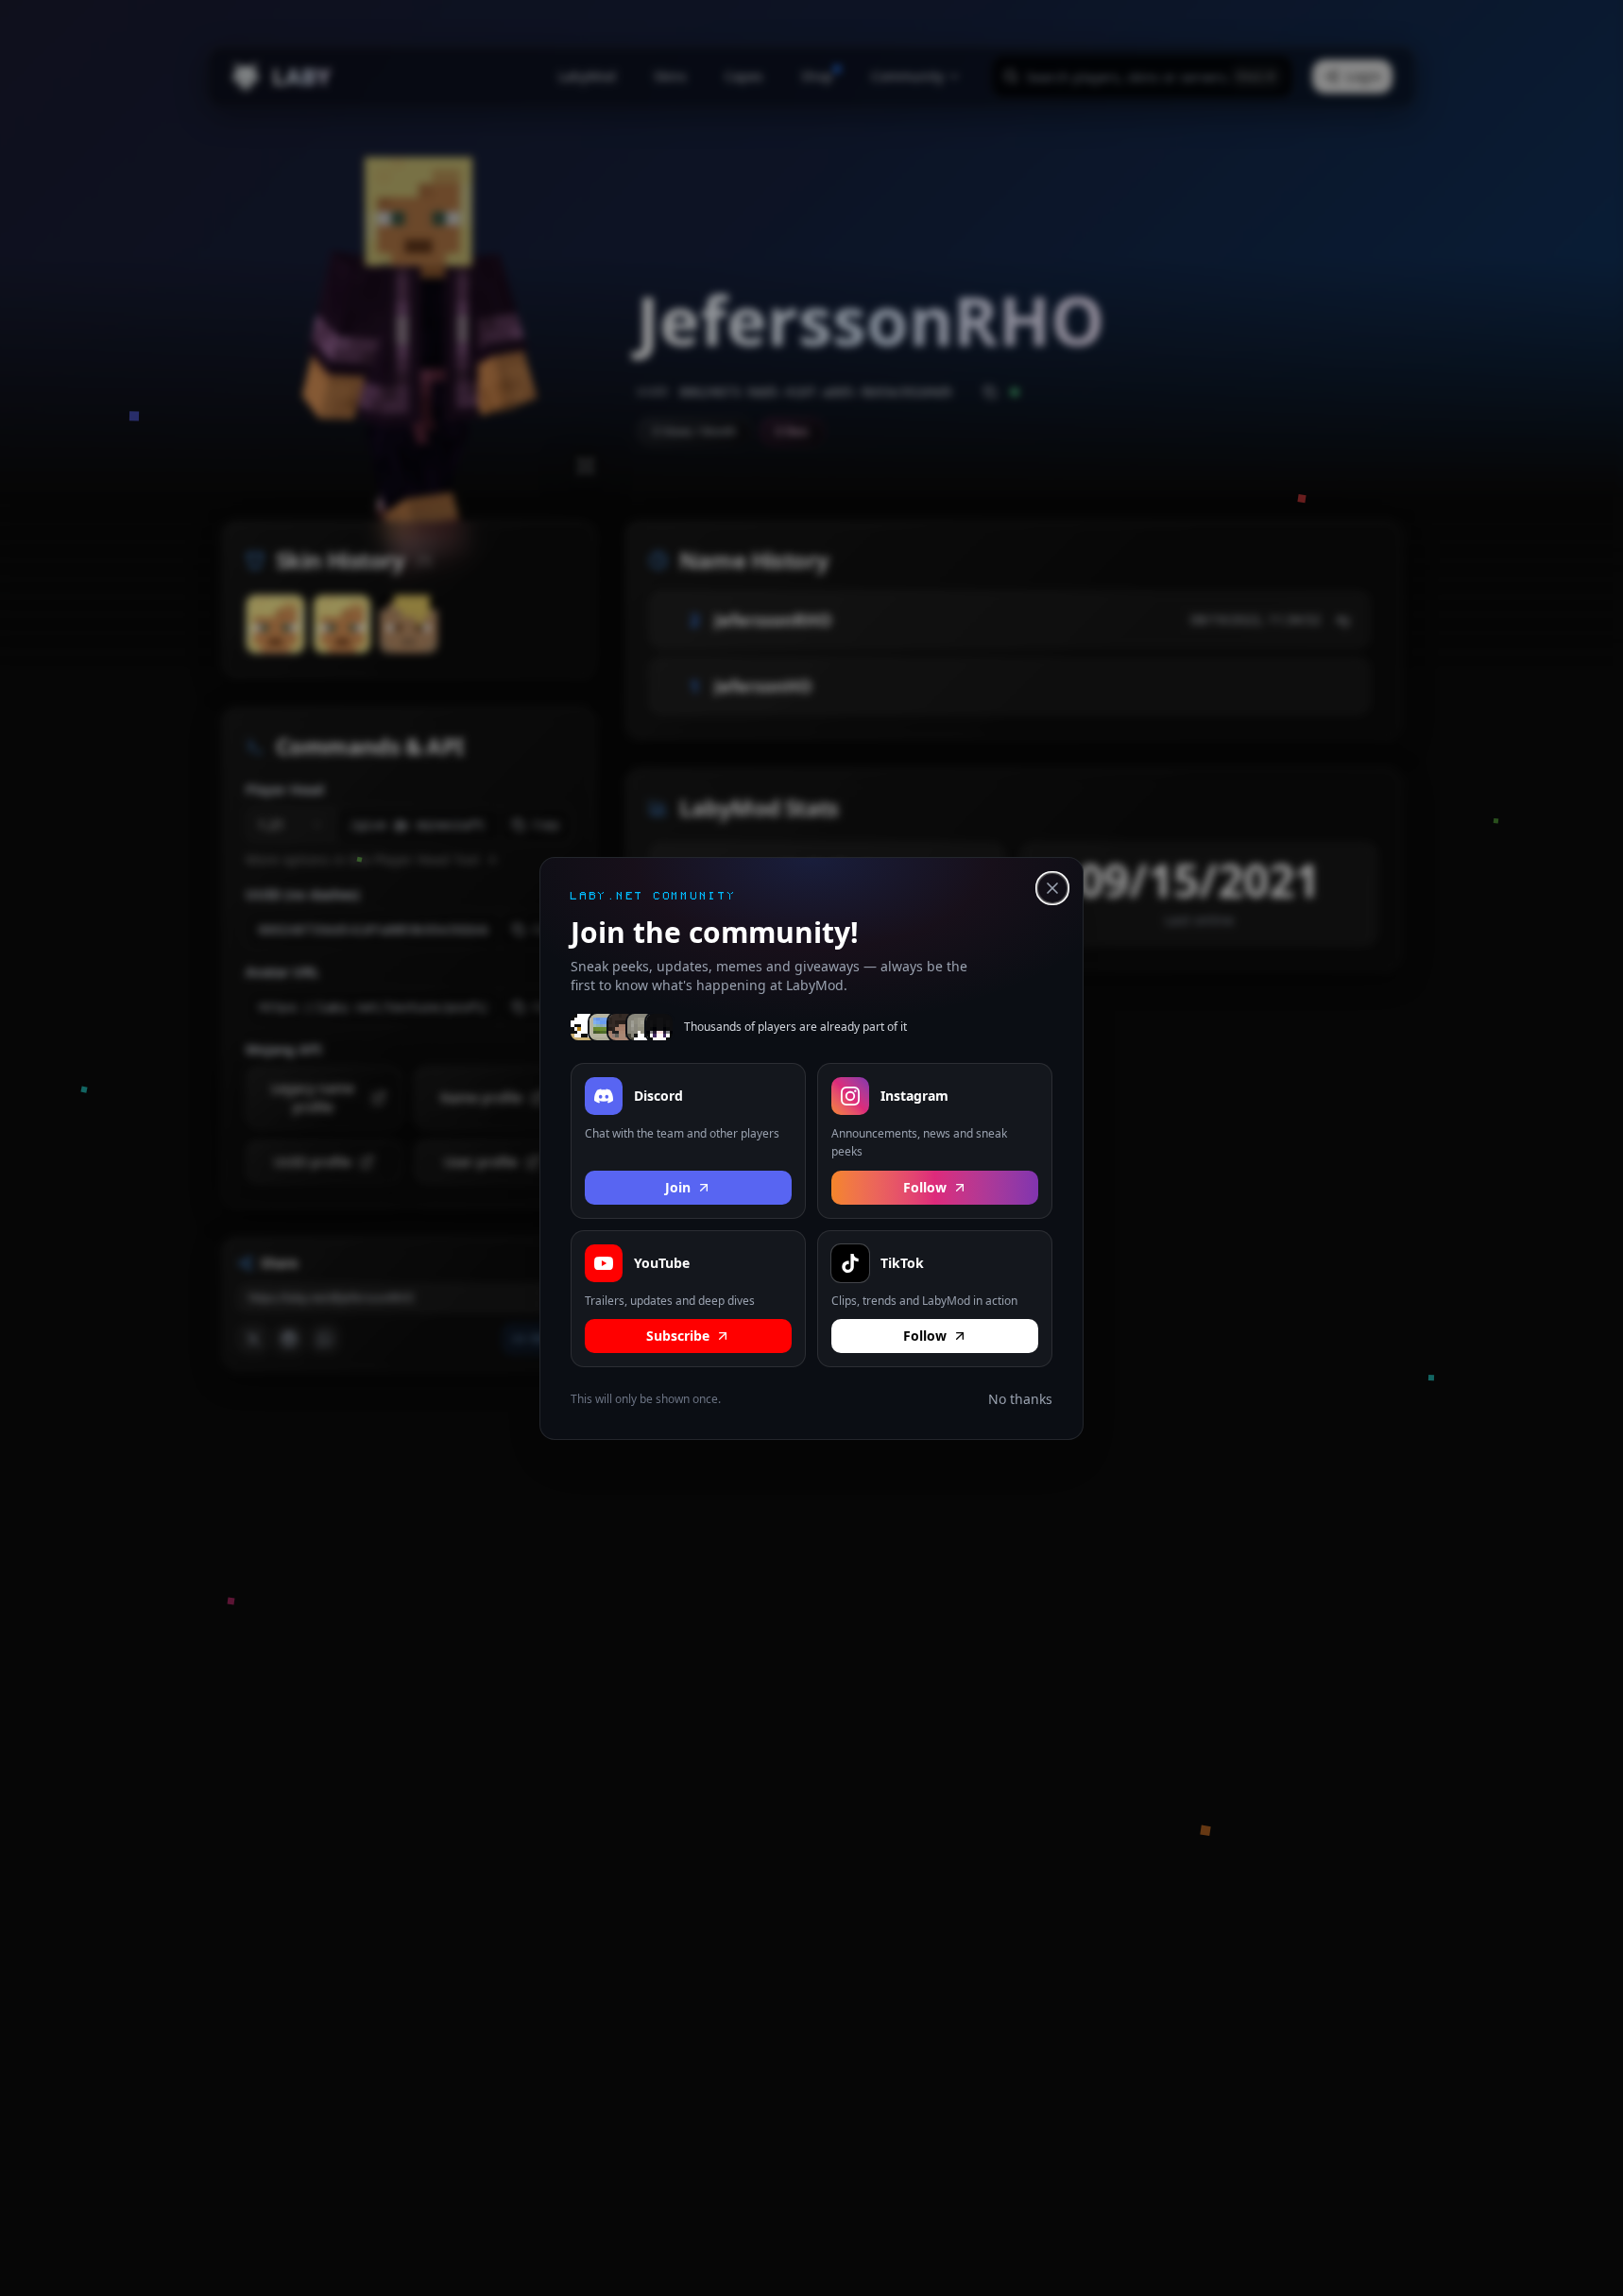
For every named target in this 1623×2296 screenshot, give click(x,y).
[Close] (1052, 888)
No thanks (1020, 1399)
